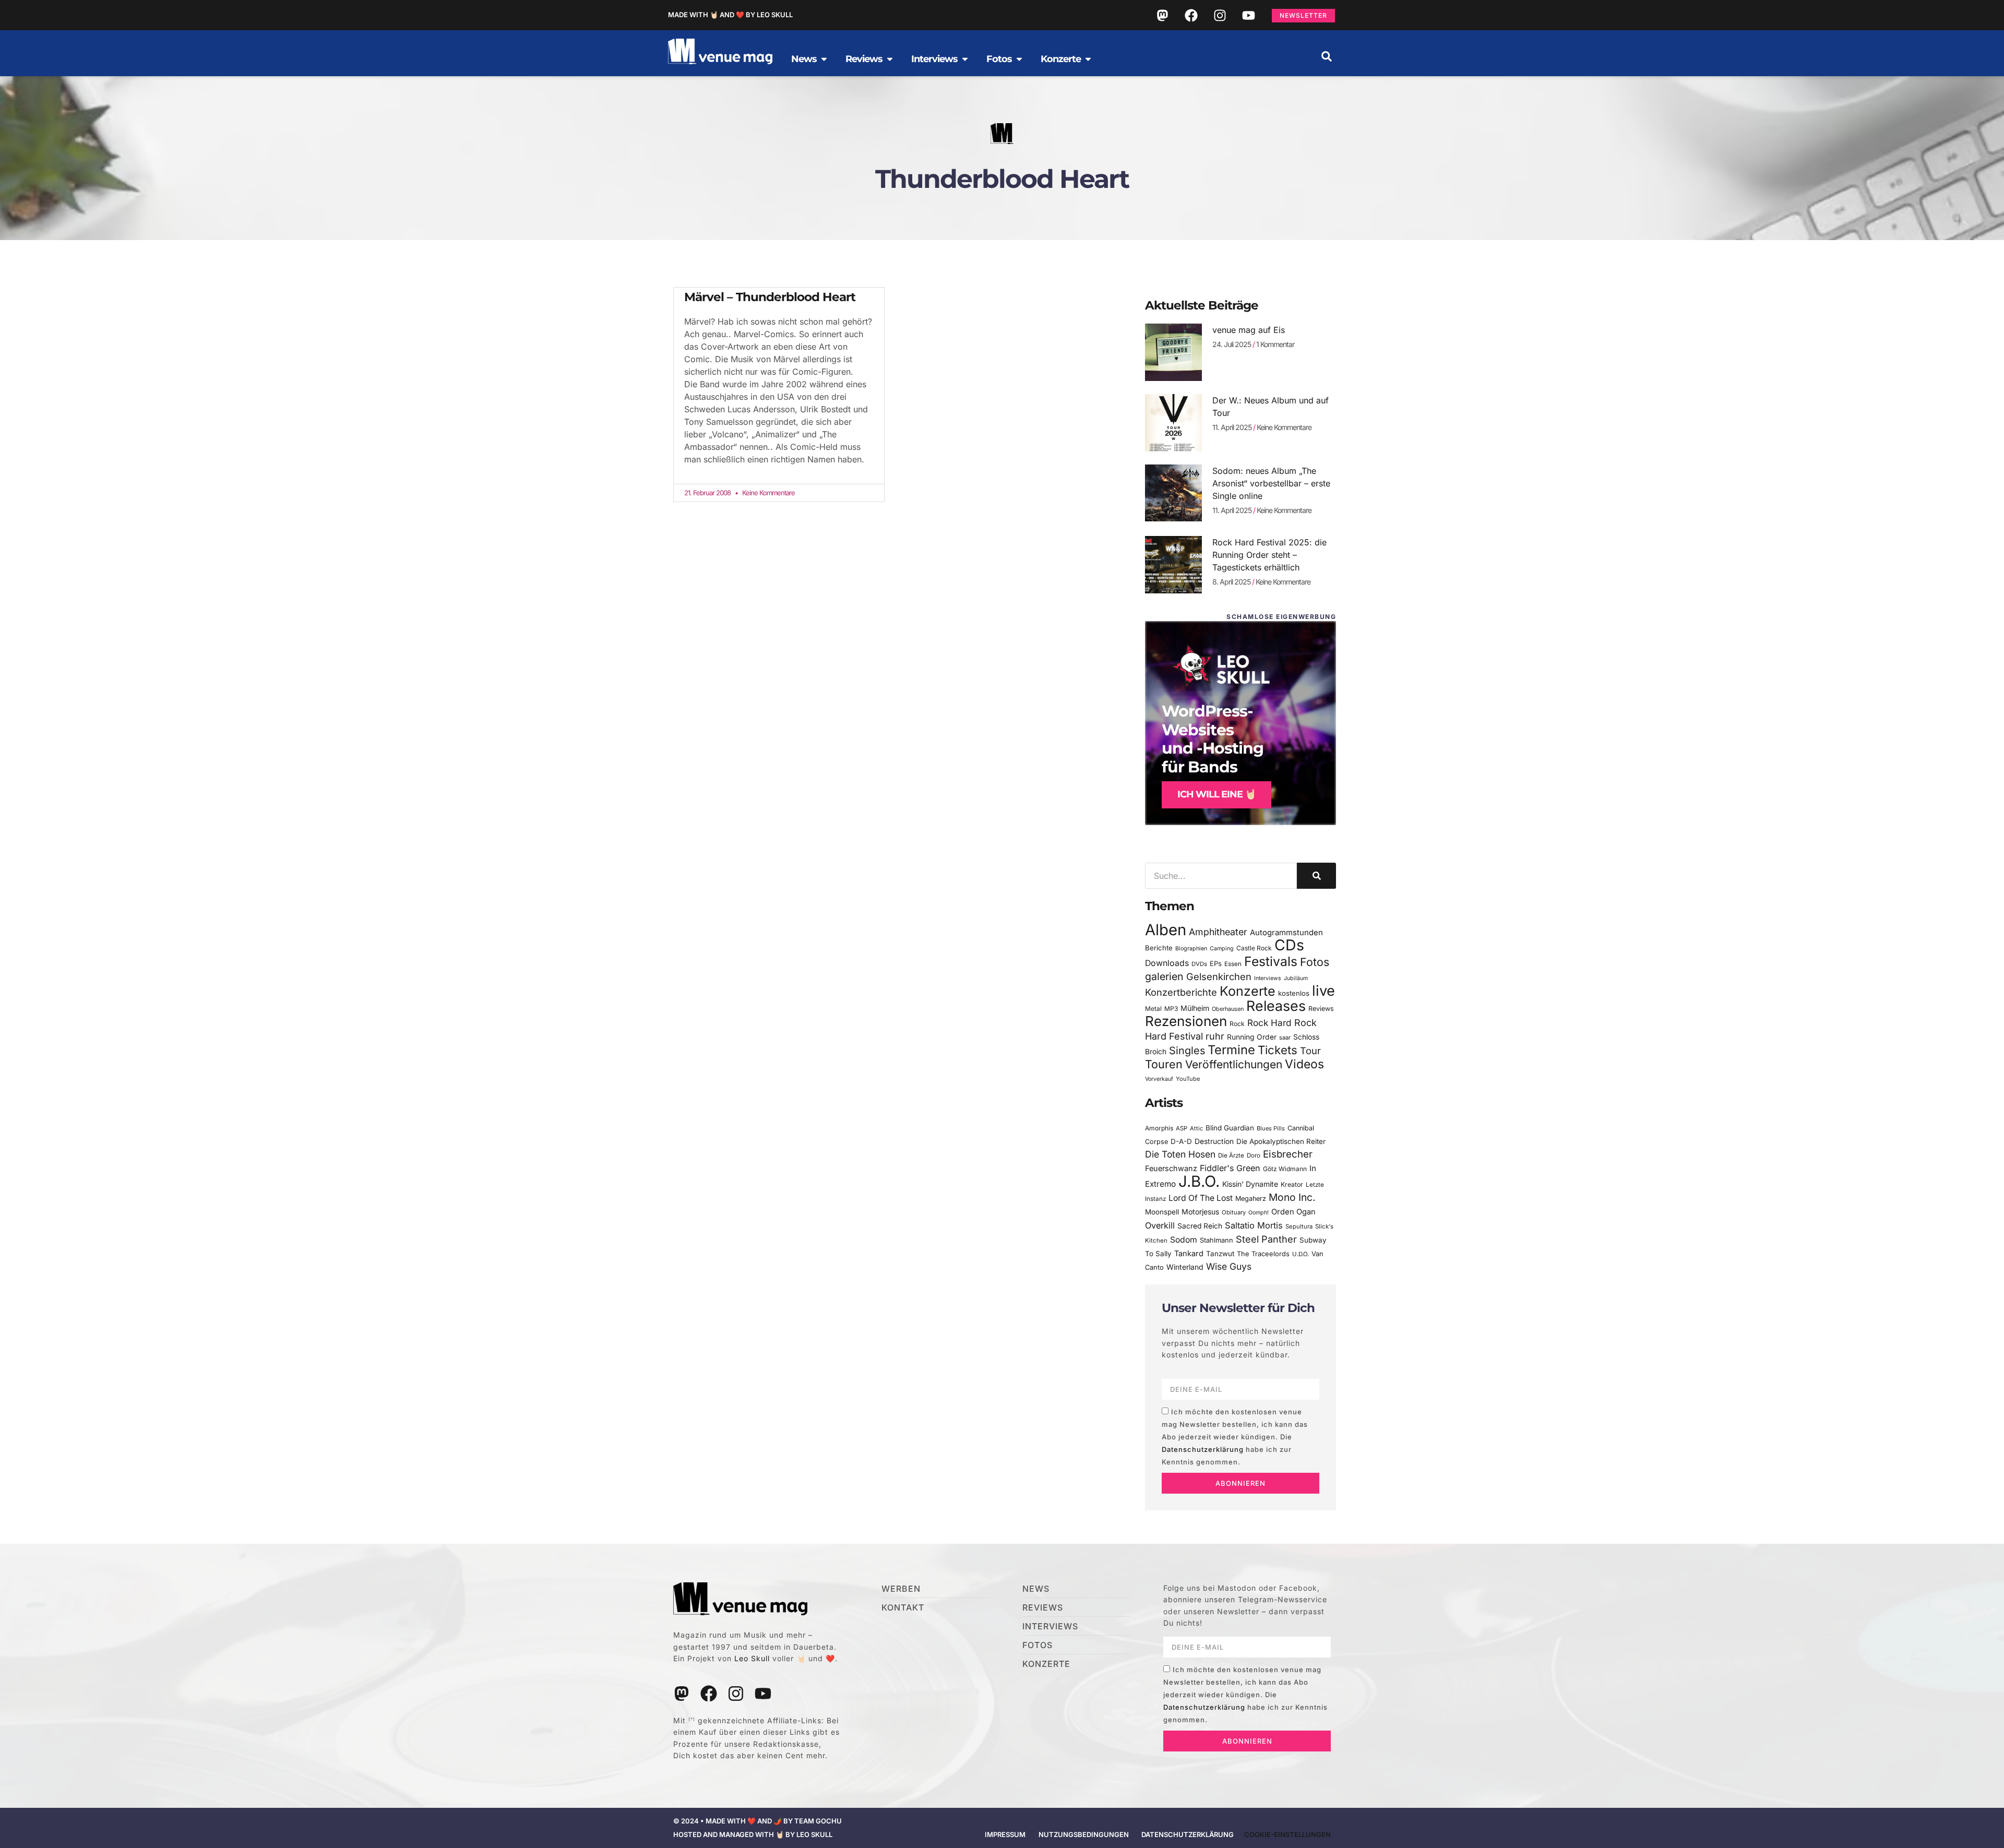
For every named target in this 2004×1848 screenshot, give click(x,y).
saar (1285, 1038)
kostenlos (1294, 993)
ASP (1182, 1128)
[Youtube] (1248, 15)
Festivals (1271, 961)
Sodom (1184, 1240)
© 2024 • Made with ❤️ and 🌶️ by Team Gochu (758, 1821)
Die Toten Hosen (1180, 1154)
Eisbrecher (1288, 1154)
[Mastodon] (1162, 15)
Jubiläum (1296, 978)
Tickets (1278, 1050)
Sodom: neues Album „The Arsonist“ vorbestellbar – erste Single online (1271, 483)
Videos (1304, 1064)
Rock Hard (1269, 1023)
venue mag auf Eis (1249, 330)
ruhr (1215, 1036)
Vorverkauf (1159, 1079)
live (1323, 991)
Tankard (1189, 1254)
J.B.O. (1199, 1181)
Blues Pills (1271, 1128)
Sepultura (1299, 1226)
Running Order (1252, 1037)
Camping (1222, 949)
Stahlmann (1216, 1240)
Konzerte (1248, 991)
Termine (1231, 1050)
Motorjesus (1200, 1212)
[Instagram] (1220, 15)
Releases (1276, 1006)
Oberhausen (1228, 1009)
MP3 (1171, 1009)
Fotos (1315, 962)
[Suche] (1316, 876)
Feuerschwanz (1171, 1168)
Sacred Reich (1200, 1226)
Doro (1254, 1155)
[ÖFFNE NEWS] (824, 59)
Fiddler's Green (1230, 1168)
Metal (1153, 1009)
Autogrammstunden (1286, 933)
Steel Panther (1266, 1239)
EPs (1216, 963)
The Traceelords (1263, 1254)
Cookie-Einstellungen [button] (1287, 1834)
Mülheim (1195, 1008)
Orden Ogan (1293, 1212)
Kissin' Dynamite (1250, 1184)
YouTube (1188, 1079)
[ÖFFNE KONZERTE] (1088, 59)
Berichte (1159, 948)
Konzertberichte (1181, 992)
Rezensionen (1186, 1021)
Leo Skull (752, 1658)
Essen (1233, 964)
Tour (1310, 1051)
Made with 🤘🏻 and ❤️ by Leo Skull (730, 15)
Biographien (1191, 949)
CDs (1289, 945)
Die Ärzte (1231, 1155)
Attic (1196, 1128)
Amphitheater (1218, 932)
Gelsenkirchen (1219, 976)
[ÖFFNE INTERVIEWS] (965, 59)
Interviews (1268, 978)
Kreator (1292, 1184)
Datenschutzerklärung (1203, 1449)
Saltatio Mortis (1254, 1225)
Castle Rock (1254, 948)
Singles (1187, 1051)
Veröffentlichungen (1234, 1064)
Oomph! (1259, 1213)
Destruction (1214, 1141)
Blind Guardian (1230, 1128)
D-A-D (1181, 1141)
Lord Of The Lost (1201, 1198)
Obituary (1234, 1212)
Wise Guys (1229, 1266)
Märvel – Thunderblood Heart (770, 297)
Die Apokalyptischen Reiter (1281, 1141)
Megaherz (1251, 1199)
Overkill (1160, 1225)
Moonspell (1162, 1212)
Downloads (1167, 963)
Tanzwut (1220, 1254)
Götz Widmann (1285, 1169)
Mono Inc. (1292, 1197)
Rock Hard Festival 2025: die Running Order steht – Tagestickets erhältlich (1269, 555)
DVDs (1199, 964)
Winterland (1185, 1267)
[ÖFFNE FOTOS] (1019, 59)
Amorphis (1159, 1128)
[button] (1327, 56)
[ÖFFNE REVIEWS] (890, 59)
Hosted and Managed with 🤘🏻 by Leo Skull (753, 1834)
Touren (1164, 1064)
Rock (1237, 1024)
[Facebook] (1191, 15)
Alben (1166, 930)
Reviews (1321, 1009)
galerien (1164, 976)
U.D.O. (1301, 1254)
